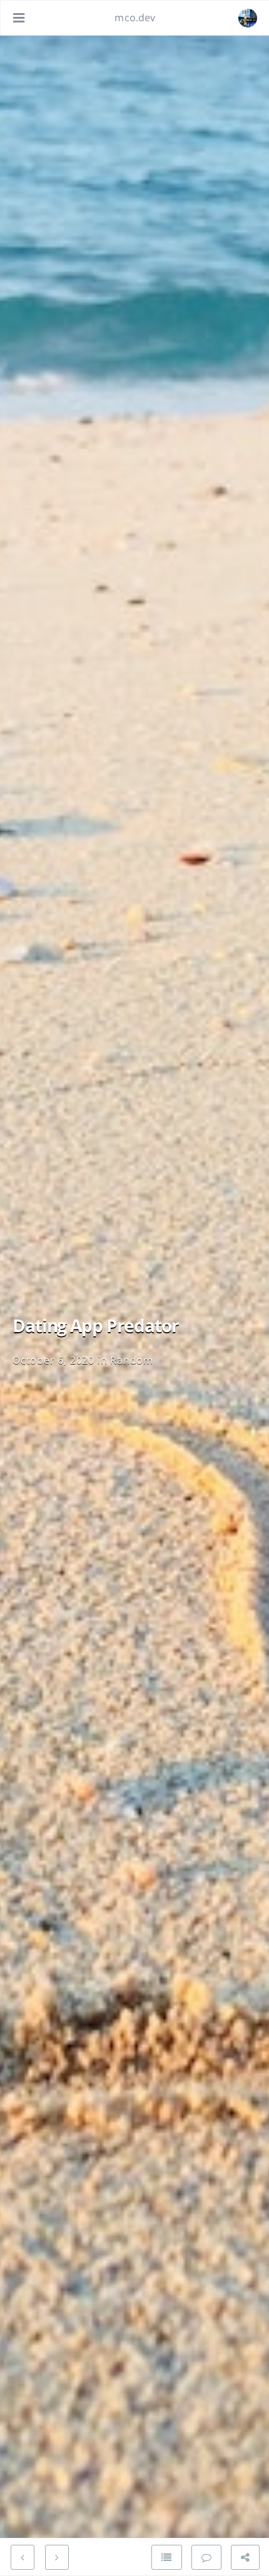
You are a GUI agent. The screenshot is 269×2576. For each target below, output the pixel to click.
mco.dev (135, 17)
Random (132, 1360)
